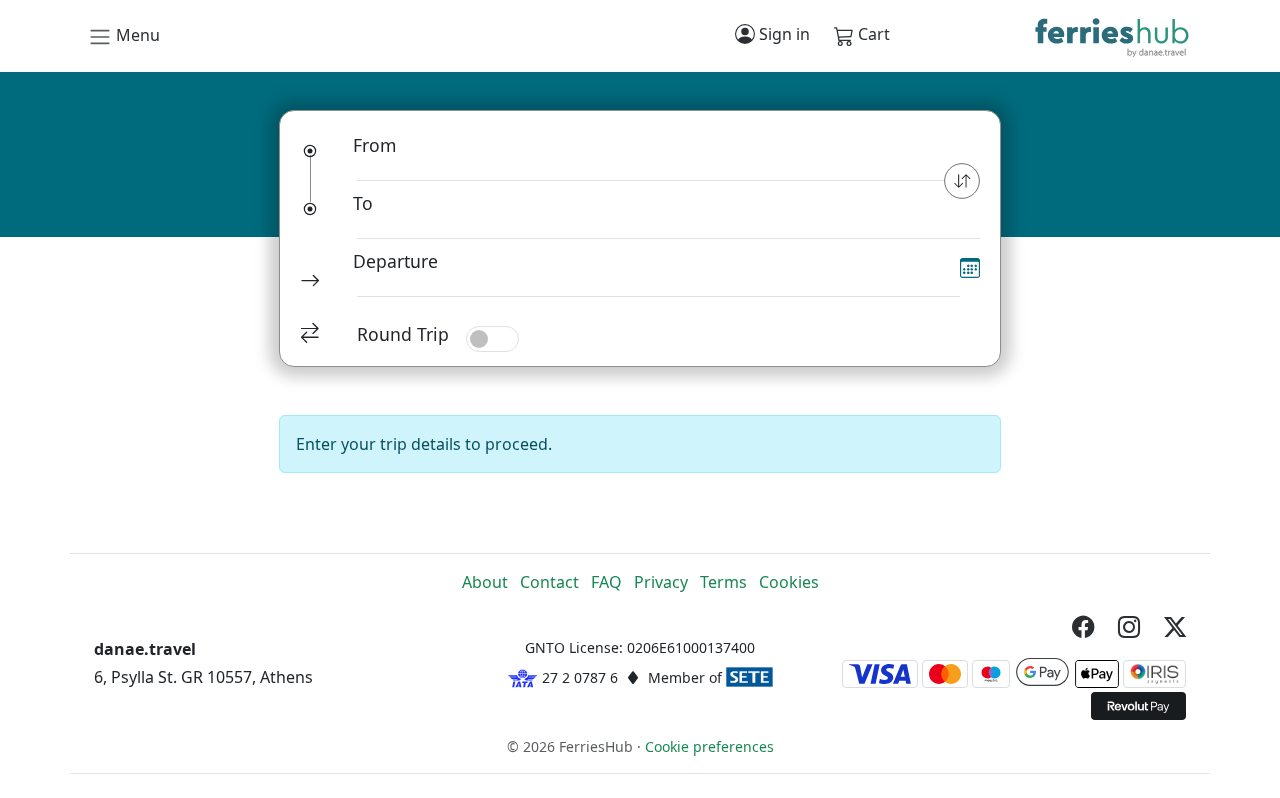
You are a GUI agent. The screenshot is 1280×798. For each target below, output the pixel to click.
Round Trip (403, 334)
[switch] (492, 339)
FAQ (606, 582)
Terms (723, 582)
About (485, 582)
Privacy (661, 582)
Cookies (789, 582)
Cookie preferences (709, 746)
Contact (549, 582)
